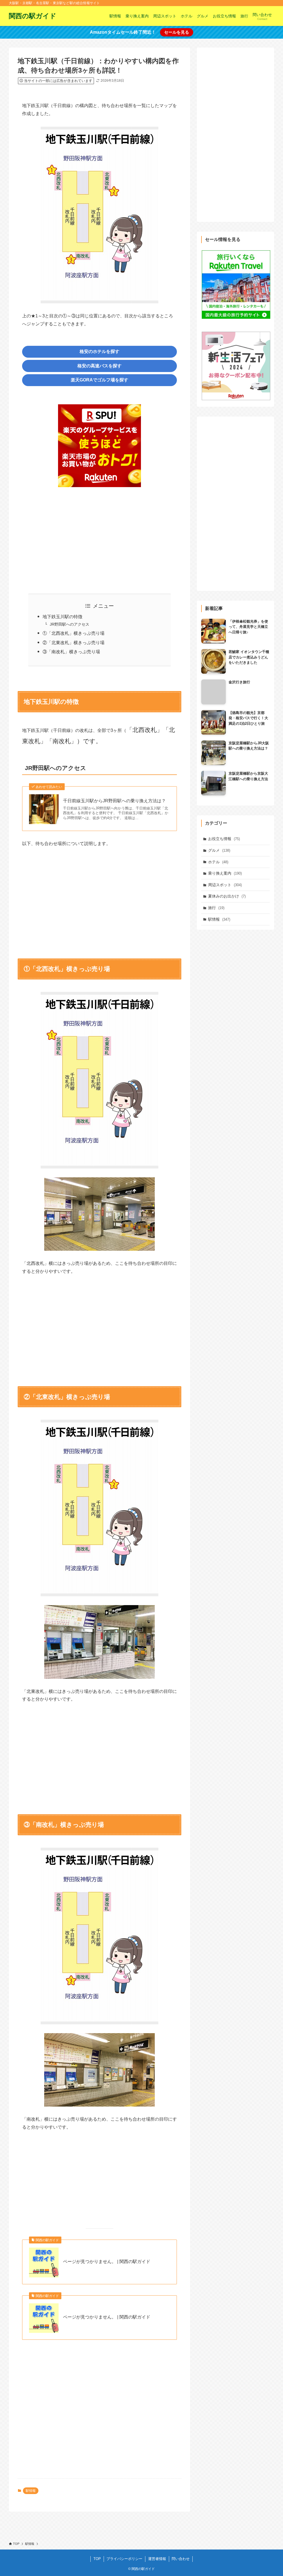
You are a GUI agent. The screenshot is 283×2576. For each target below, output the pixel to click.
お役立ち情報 (224, 839)
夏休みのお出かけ (227, 896)
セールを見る (177, 32)
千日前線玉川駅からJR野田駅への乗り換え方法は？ (114, 801)
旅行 (216, 908)
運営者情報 (157, 2559)
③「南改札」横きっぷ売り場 (71, 652)
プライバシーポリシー (124, 2559)
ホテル (218, 862)
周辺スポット (225, 885)
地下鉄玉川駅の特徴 (62, 617)
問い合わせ (181, 2559)
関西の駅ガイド (33, 16)
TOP (97, 2559)
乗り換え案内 (225, 873)
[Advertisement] (99, 537)
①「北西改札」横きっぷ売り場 (74, 633)
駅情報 (31, 2491)
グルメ (219, 850)
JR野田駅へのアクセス (70, 624)
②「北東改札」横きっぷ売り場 (74, 643)
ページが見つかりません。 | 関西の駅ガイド (107, 2262)
